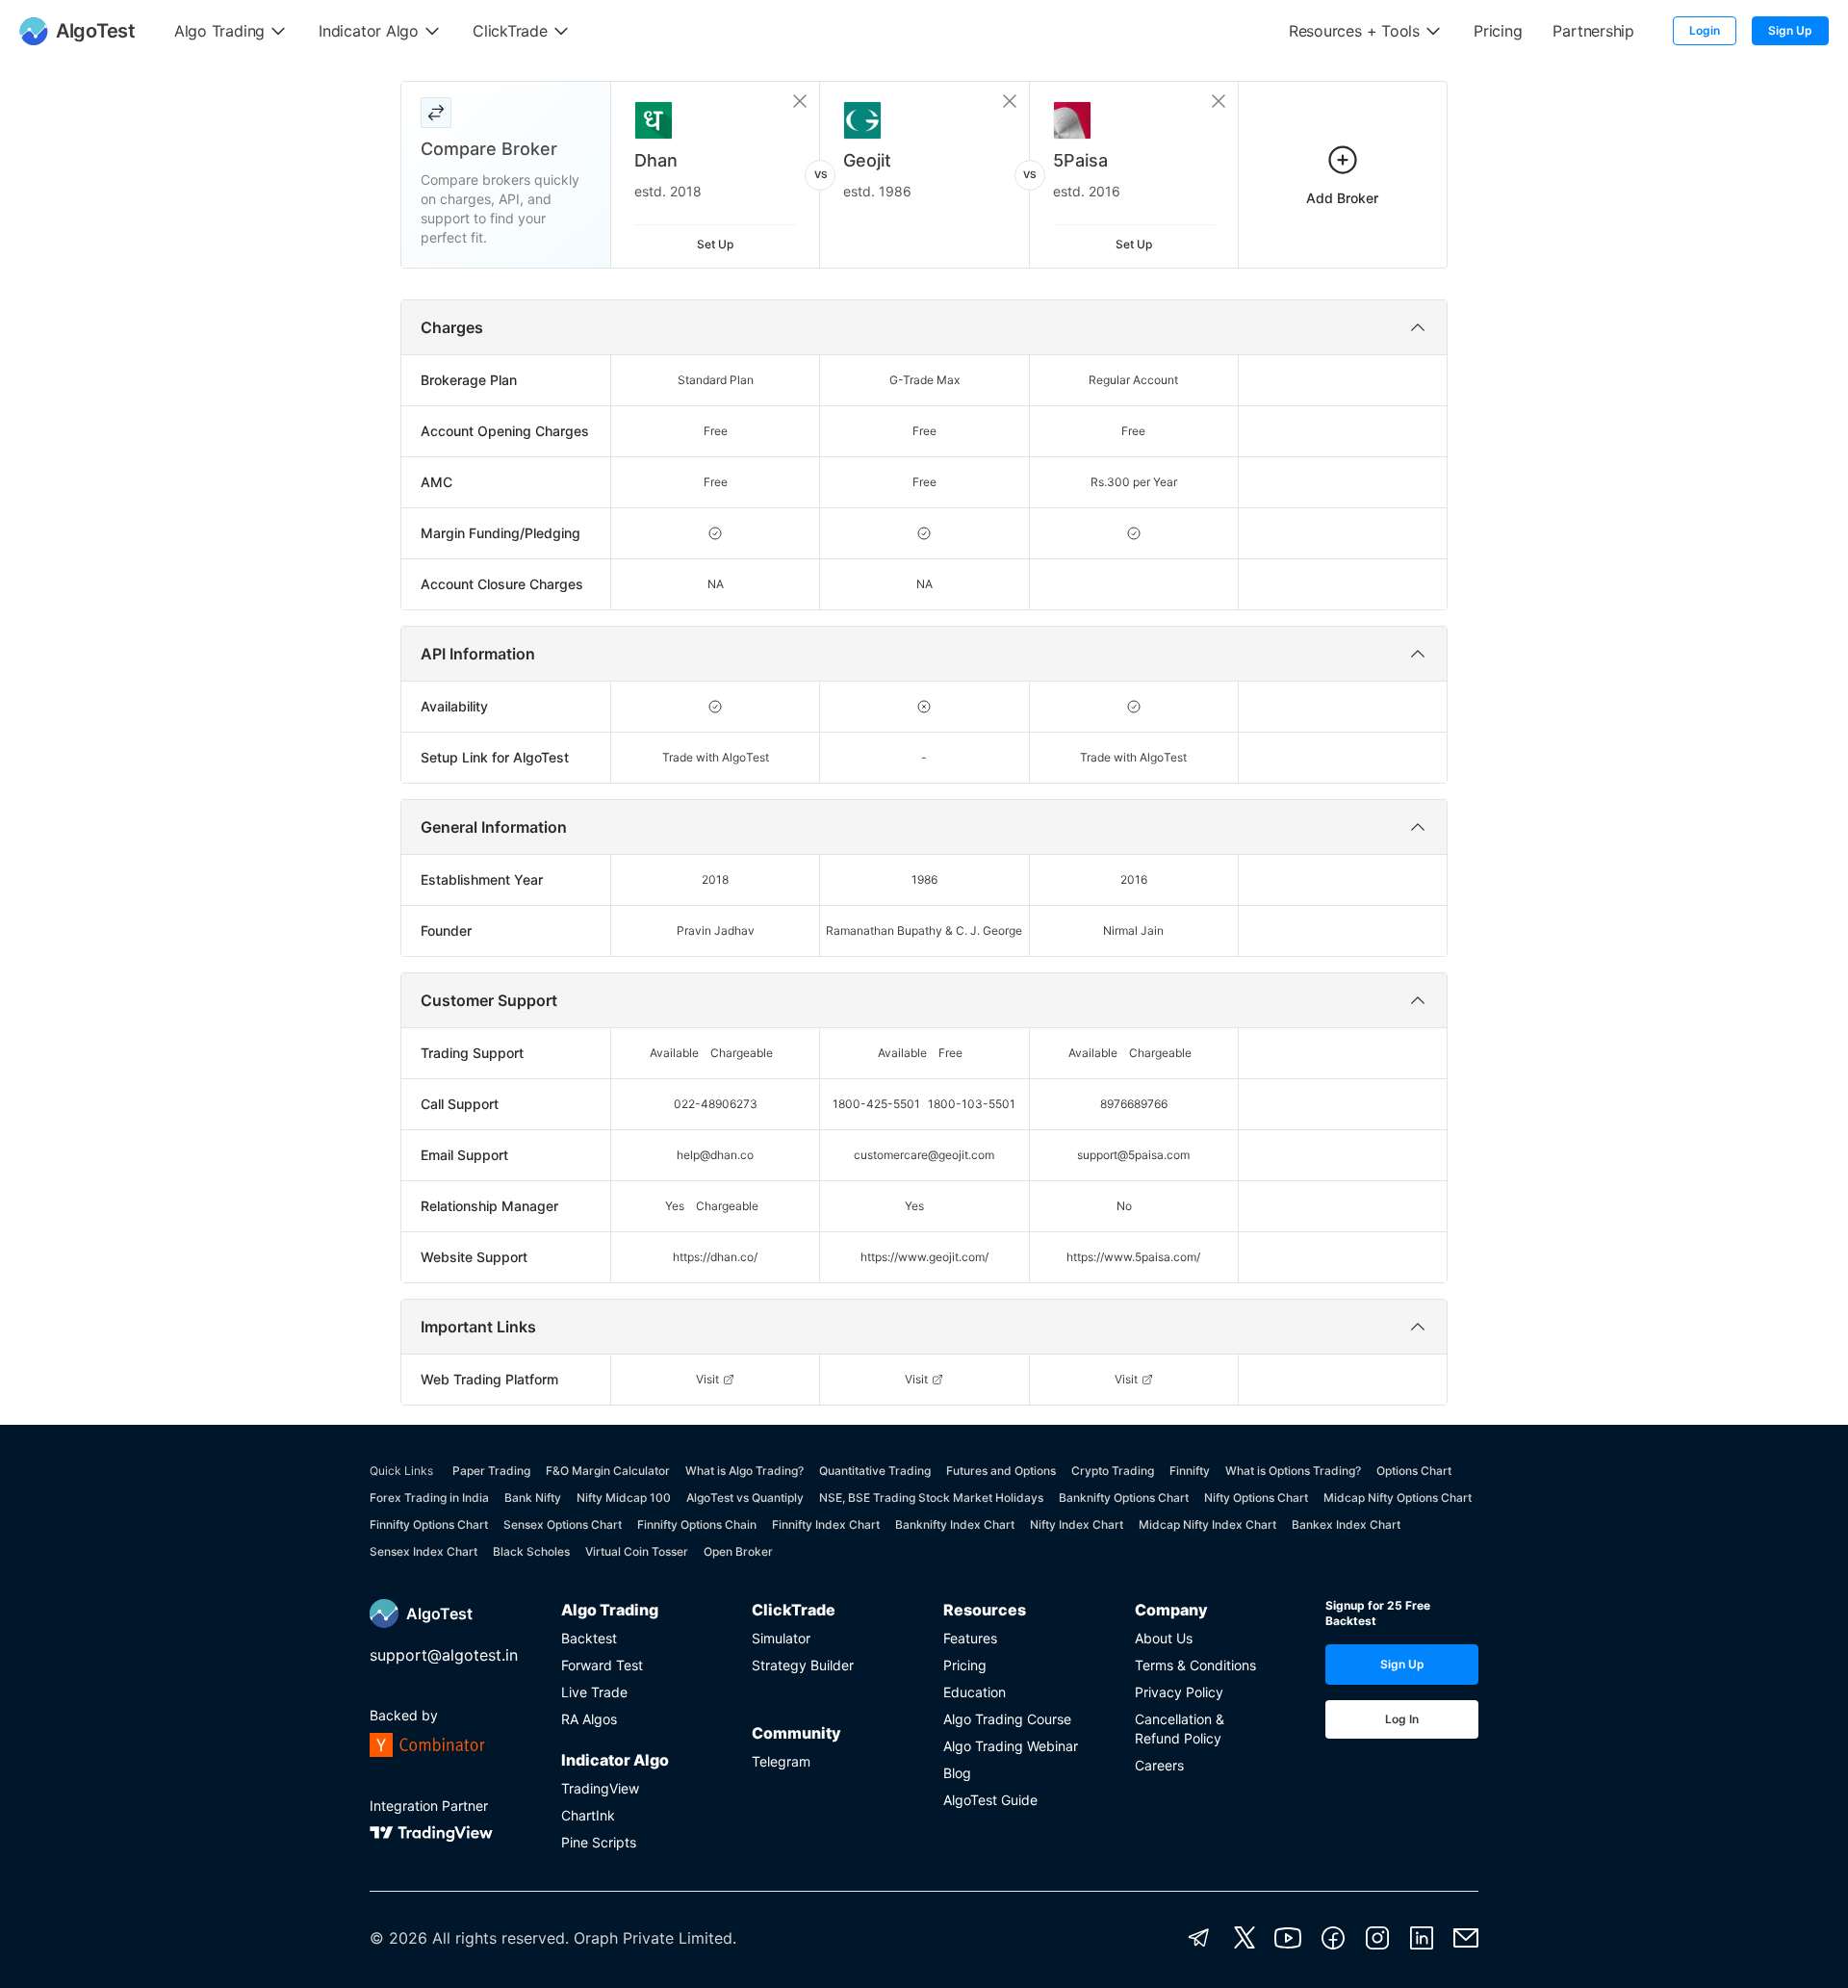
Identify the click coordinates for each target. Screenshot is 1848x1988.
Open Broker (738, 1551)
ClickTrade (794, 1610)
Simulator (781, 1638)
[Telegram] (1199, 1938)
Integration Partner (429, 1806)
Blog (957, 1773)
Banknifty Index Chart (955, 1524)
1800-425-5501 (876, 1104)
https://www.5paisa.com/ (1133, 1257)
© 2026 (398, 1938)
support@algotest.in (444, 1655)
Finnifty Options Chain (697, 1524)
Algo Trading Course (1007, 1719)
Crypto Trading (1113, 1471)
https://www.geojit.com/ (924, 1257)
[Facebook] (1333, 1938)
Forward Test (602, 1665)
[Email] (1466, 1938)
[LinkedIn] (1422, 1938)
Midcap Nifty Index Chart (1207, 1524)
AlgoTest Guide (990, 1800)
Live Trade (594, 1692)
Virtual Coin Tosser (637, 1551)
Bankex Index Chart (1346, 1524)
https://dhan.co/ (715, 1257)
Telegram (781, 1761)
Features (970, 1638)
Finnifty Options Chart (429, 1524)
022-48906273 (716, 1104)
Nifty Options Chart (1256, 1497)
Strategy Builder (803, 1665)
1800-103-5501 (972, 1104)
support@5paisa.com (1133, 1155)
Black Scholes (531, 1551)
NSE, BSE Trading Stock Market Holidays (931, 1497)
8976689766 (1134, 1104)
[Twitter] (1245, 1938)
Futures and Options (1001, 1471)
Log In (1402, 1719)
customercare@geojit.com (924, 1155)
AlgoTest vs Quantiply (745, 1497)
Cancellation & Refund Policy (1180, 1729)
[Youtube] (1288, 1938)
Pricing (965, 1665)
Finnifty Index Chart (826, 1524)
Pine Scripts (599, 1842)
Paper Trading (491, 1471)
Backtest (589, 1638)
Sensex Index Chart (423, 1551)
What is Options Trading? (1293, 1471)
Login (1705, 30)
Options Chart (1414, 1471)
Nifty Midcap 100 (624, 1497)
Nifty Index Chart (1077, 1524)
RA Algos (589, 1719)
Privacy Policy (1179, 1692)
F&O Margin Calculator (608, 1471)
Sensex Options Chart (563, 1524)
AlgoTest (439, 1614)
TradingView (600, 1788)
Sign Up (1790, 30)
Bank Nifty (533, 1497)
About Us (1164, 1638)
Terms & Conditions (1195, 1665)
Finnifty (1190, 1471)
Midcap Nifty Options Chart (1398, 1497)
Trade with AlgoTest (716, 757)
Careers (1159, 1765)
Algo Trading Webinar (1011, 1746)
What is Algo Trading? (744, 1471)
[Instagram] (1377, 1938)
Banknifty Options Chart (1124, 1497)
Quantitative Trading (875, 1471)
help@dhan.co (715, 1155)
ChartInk (588, 1815)
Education (975, 1692)
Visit (707, 1379)
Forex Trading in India (429, 1497)
